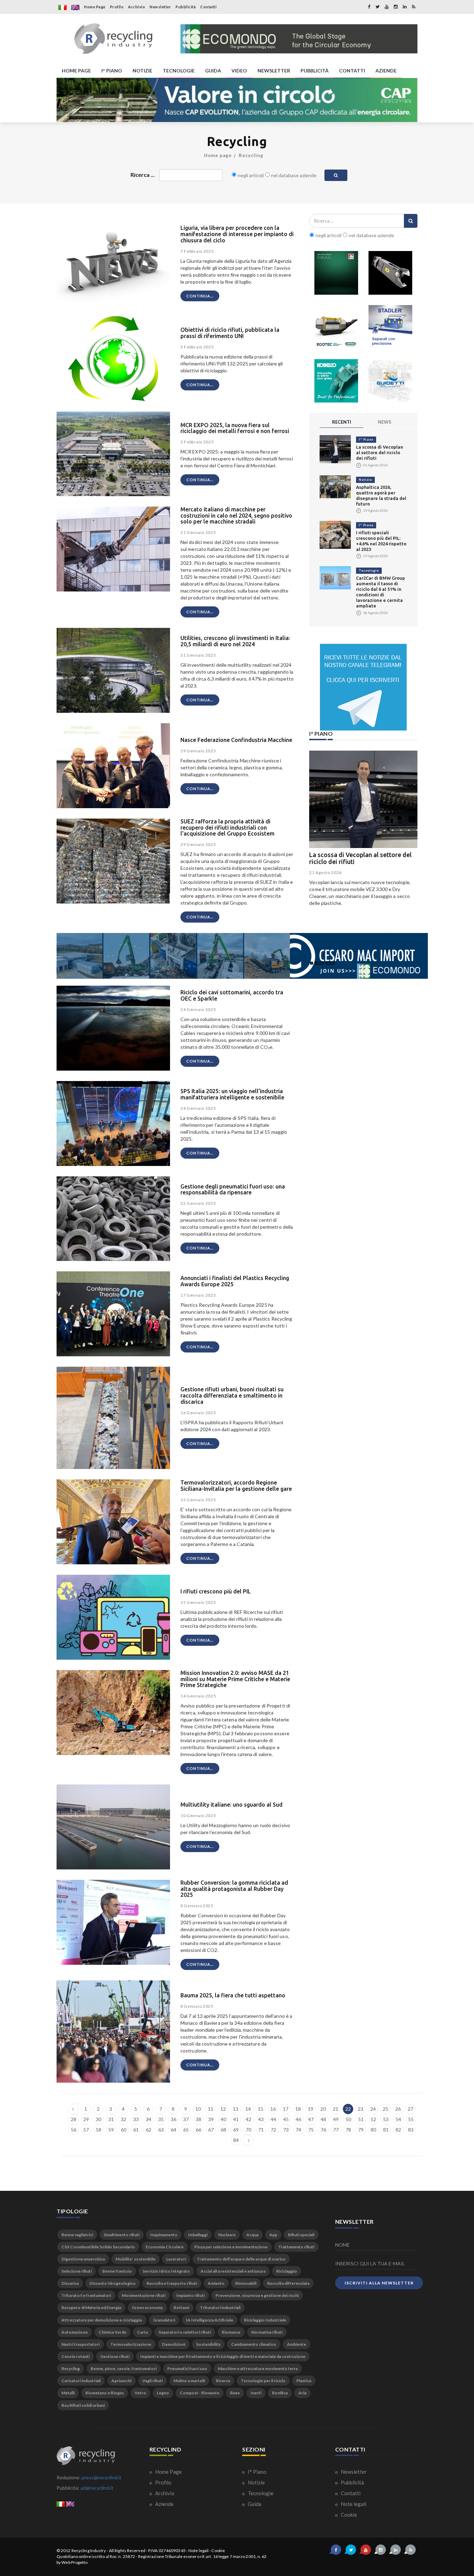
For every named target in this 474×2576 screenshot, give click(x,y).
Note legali (353, 2504)
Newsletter (160, 7)
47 (311, 2119)
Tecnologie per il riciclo (263, 2381)
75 (311, 2130)
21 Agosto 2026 (325, 872)
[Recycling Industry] (113, 39)
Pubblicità (186, 7)
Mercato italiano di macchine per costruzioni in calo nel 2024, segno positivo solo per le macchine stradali (236, 515)
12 (223, 2109)
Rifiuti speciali (301, 2235)
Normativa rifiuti (267, 2332)
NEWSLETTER (274, 71)
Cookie (348, 2515)
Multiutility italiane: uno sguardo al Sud (231, 1805)
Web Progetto (74, 2562)
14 (248, 2109)
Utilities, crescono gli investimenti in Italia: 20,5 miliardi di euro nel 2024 (235, 641)
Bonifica (280, 2393)
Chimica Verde (112, 2332)
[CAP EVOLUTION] (237, 100)
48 (323, 2119)
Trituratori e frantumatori (86, 2295)
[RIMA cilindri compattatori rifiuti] (336, 273)
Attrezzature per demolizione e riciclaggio (102, 2320)
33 (136, 2119)
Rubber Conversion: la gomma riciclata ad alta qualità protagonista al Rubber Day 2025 (234, 1889)
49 (336, 2119)
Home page (218, 155)
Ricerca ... (143, 175)
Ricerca (223, 2381)
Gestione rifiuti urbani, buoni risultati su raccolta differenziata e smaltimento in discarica (232, 1395)
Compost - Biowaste (200, 2393)
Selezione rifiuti (77, 2271)
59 (111, 2130)
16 (273, 2109)
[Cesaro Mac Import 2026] (242, 955)
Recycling (251, 155)
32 (124, 2119)
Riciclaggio (287, 2271)
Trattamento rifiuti (296, 2247)
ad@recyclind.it (97, 2488)
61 (136, 2130)
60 (124, 2130)
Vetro (140, 2393)
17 (286, 2109)
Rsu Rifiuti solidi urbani (83, 2405)
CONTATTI (352, 71)
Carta (142, 2332)
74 (298, 2130)
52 (373, 2119)
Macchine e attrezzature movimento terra (258, 2368)
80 (373, 2130)
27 (410, 2109)
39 (211, 2119)
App (273, 2235)
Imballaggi (198, 2235)
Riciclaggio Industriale (265, 2320)
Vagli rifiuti (153, 2381)
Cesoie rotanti (75, 2356)
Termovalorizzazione (131, 2344)
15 (261, 2109)
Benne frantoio (117, 2271)
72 (273, 2130)
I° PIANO (112, 71)
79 (361, 2130)
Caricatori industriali (81, 2381)
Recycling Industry (89, 2551)
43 (261, 2119)
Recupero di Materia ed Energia (91, 2307)
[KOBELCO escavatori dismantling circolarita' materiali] (336, 381)
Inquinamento (164, 2235)
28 (74, 2119)
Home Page (95, 7)
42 (248, 2119)
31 (111, 2119)
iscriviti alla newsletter (379, 2283)
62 (149, 2130)
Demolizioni (174, 2344)
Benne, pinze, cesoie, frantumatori (124, 2368)
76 (323, 2130)
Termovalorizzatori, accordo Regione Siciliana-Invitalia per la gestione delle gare (236, 1486)
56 (74, 2130)
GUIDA (213, 71)
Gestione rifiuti (115, 2356)
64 (173, 2130)
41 (236, 2119)
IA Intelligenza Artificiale (210, 2320)
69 (236, 2130)
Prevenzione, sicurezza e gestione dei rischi (257, 2295)
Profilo (117, 7)
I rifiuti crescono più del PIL (216, 1591)
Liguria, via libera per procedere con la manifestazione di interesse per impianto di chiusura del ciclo (237, 234)
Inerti (256, 2393)
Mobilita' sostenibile (136, 2259)
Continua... (200, 296)
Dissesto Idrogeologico (113, 2283)
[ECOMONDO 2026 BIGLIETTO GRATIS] (299, 39)
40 (223, 2119)
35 (161, 2119)
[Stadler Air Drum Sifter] (390, 327)
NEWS (385, 422)
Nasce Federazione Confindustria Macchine (236, 740)
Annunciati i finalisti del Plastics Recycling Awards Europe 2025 (235, 1281)
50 (348, 2119)
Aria (302, 2393)
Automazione (75, 2332)
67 (211, 2130)
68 (223, 2130)
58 (99, 2130)
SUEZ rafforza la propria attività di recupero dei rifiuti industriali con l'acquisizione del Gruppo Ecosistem (227, 827)
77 (336, 2130)
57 (86, 2130)
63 (161, 2130)
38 (198, 2119)
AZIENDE (386, 71)
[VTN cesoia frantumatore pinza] (390, 273)
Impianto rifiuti (191, 2295)
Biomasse (231, 2332)
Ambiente (297, 2344)
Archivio (137, 7)
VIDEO (239, 71)
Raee (235, 2393)
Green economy (147, 2307)
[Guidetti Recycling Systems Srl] (390, 381)
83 (411, 2130)
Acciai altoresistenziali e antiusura (233, 2271)
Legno (163, 2393)
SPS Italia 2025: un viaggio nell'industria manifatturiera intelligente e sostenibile (232, 1094)
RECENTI (342, 422)
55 (411, 2119)
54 (398, 2119)
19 (311, 2109)
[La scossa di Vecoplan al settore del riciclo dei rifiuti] (335, 448)
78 (348, 2130)
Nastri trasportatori (81, 2344)
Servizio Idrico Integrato (166, 2271)
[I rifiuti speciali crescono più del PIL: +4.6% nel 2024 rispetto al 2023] (335, 534)
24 (373, 2109)
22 (348, 2109)
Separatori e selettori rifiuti (185, 2332)
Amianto (216, 2283)
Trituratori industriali (220, 2307)
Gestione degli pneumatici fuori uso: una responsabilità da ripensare (233, 1190)
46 (298, 2119)
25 (386, 2109)
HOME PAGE (76, 71)
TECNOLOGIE (179, 71)
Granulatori (164, 2320)
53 (386, 2119)
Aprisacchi (121, 2381)
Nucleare (227, 2235)
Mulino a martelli (189, 2381)
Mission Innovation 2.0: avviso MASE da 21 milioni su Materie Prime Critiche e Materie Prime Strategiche (235, 1679)
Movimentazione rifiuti (144, 2295)
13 (236, 2109)
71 (261, 2130)
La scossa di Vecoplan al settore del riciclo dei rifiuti (380, 452)
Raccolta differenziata (288, 2283)
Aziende (164, 2504)
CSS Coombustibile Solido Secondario (98, 2247)
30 (99, 2119)
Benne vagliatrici (77, 2235)
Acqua (252, 2235)
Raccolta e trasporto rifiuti (172, 2283)
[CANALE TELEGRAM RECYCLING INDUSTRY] (363, 687)
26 (398, 2109)
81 (386, 2130)
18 (298, 2109)
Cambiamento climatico (254, 2344)
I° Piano (366, 439)
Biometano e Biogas (105, 2393)
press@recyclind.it (101, 2477)
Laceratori (176, 2259)
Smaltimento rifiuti (122, 2235)
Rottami (181, 2307)
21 (336, 2109)
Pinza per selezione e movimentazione (231, 2247)
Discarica (70, 2283)
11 (211, 2109)
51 (361, 2119)
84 (236, 2140)
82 (398, 2130)
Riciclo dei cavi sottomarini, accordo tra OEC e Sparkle (232, 995)
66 (198, 2130)
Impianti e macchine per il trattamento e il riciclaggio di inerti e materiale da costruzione (223, 2356)
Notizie (365, 480)
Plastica (304, 2381)
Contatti (208, 7)
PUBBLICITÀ (315, 71)
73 (286, 2130)
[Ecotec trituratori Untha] (336, 327)
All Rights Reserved (127, 2551)
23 (361, 2109)
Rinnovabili (246, 2283)
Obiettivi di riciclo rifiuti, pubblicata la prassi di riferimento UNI (230, 333)
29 (86, 2119)
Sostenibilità (208, 2344)
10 (198, 2109)
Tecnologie (369, 570)
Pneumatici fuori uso (187, 2368)
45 (286, 2119)
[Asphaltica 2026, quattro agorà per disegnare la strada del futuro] (335, 486)
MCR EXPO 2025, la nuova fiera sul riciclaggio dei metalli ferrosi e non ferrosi (235, 428)
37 (186, 2119)
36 (173, 2119)
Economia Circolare (165, 2247)
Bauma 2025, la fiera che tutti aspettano (233, 1995)
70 (248, 2130)
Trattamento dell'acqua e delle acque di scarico (241, 2259)
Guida (254, 2504)
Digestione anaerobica (83, 2259)
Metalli (68, 2393)
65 (186, 2130)
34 (149, 2119)
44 (273, 2119)
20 (323, 2109)
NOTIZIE (142, 71)
